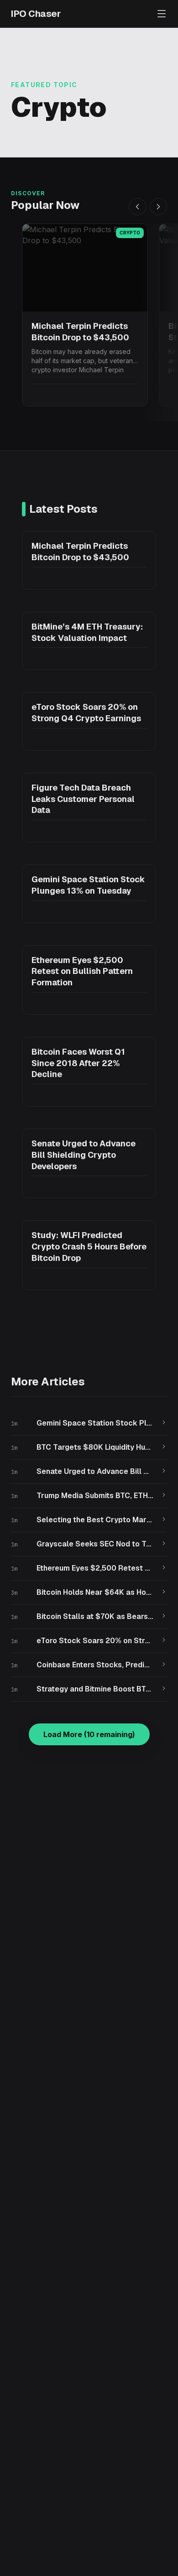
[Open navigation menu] (162, 14)
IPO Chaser (36, 14)
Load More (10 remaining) (89, 1734)
